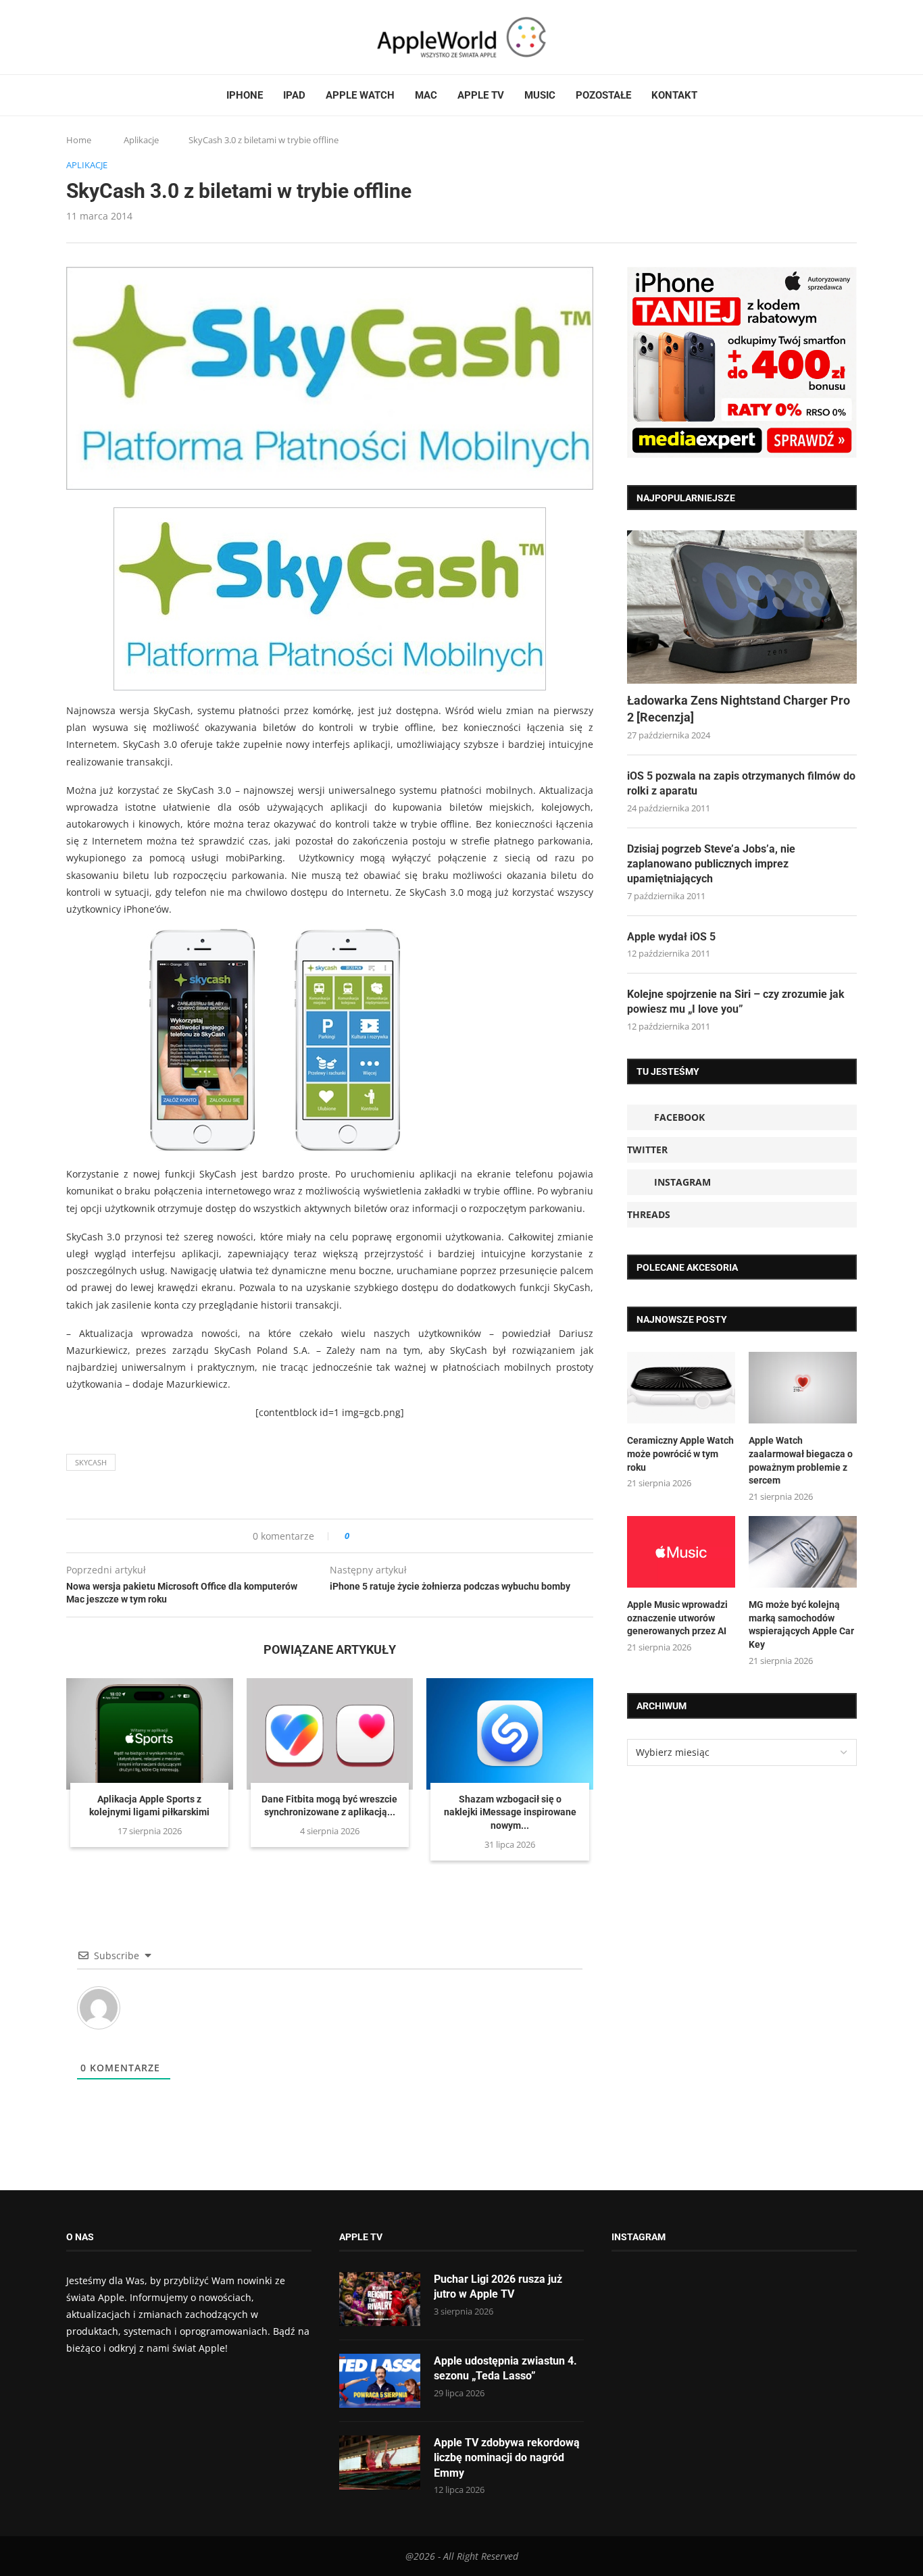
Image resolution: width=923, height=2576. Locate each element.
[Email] (141, 37)
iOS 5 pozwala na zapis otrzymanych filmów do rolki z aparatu (741, 783)
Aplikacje (141, 140)
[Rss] (123, 37)
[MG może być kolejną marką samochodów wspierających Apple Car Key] (803, 1552)
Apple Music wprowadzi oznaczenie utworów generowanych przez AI (677, 1618)
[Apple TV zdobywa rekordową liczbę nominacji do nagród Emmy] (380, 2463)
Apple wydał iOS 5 (671, 937)
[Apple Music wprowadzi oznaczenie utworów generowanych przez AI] (681, 1552)
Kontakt (674, 95)
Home (79, 140)
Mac (426, 95)
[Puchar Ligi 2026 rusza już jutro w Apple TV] (380, 2299)
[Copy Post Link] (390, 1536)
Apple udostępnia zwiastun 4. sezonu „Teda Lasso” (505, 2368)
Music (540, 95)
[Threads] (110, 37)
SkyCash (91, 1462)
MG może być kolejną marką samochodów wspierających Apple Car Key (801, 1624)
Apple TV (481, 95)
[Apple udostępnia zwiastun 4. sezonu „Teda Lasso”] (380, 2381)
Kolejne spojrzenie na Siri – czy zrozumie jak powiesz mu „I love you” (736, 1002)
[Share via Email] (408, 1536)
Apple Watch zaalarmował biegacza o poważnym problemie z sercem (801, 1460)
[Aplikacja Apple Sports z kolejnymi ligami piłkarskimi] (150, 1734)
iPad (294, 95)
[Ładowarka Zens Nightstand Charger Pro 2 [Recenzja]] (742, 607)
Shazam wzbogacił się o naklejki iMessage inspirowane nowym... (510, 1812)
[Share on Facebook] (372, 1536)
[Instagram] (97, 37)
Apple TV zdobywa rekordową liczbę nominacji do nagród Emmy (507, 2458)
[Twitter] (84, 37)
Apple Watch (360, 95)
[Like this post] (356, 1536)
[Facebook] (72, 37)
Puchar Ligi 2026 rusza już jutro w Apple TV (498, 2287)
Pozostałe (603, 95)
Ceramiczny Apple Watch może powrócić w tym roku (680, 1454)
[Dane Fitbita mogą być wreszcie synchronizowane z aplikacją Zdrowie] (330, 1734)
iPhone (245, 95)
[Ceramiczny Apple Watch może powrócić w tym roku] (681, 1388)
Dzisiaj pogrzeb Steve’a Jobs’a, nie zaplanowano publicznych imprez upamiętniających (711, 864)
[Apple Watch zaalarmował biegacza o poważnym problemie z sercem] (803, 1388)
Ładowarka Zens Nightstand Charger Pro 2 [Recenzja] (739, 709)
